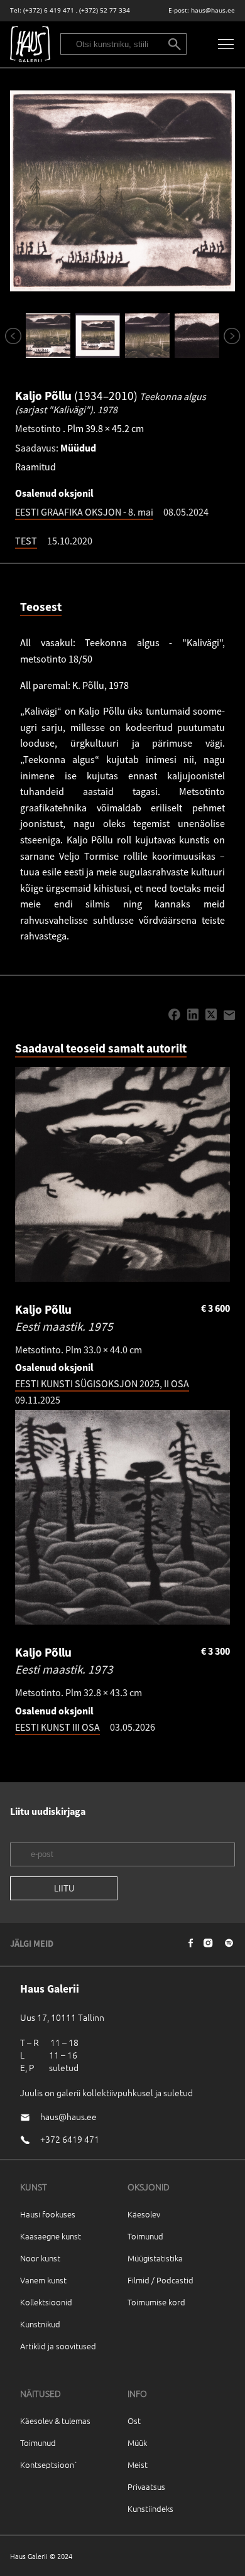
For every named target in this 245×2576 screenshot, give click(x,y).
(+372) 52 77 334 (105, 10)
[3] (147, 336)
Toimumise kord (156, 2302)
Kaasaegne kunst (51, 2236)
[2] (98, 336)
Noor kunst (40, 2258)
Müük (137, 2443)
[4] (197, 336)
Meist (138, 2465)
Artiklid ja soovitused (58, 2346)
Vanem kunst (43, 2280)
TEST (26, 541)
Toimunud (145, 2236)
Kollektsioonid (46, 2302)
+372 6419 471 (70, 2139)
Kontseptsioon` (49, 2465)
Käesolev (144, 2214)
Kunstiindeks (150, 2508)
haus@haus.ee (213, 10)
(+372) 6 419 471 (49, 10)
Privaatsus (146, 2487)
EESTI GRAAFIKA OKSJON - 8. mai (84, 512)
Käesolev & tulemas (55, 2421)
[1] (48, 336)
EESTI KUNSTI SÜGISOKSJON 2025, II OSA (102, 1383)
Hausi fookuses (48, 2214)
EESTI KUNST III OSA (57, 1727)
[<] (12, 336)
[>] (230, 336)
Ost (134, 2421)
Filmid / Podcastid (161, 2280)
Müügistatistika (155, 2258)
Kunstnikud (40, 2324)
